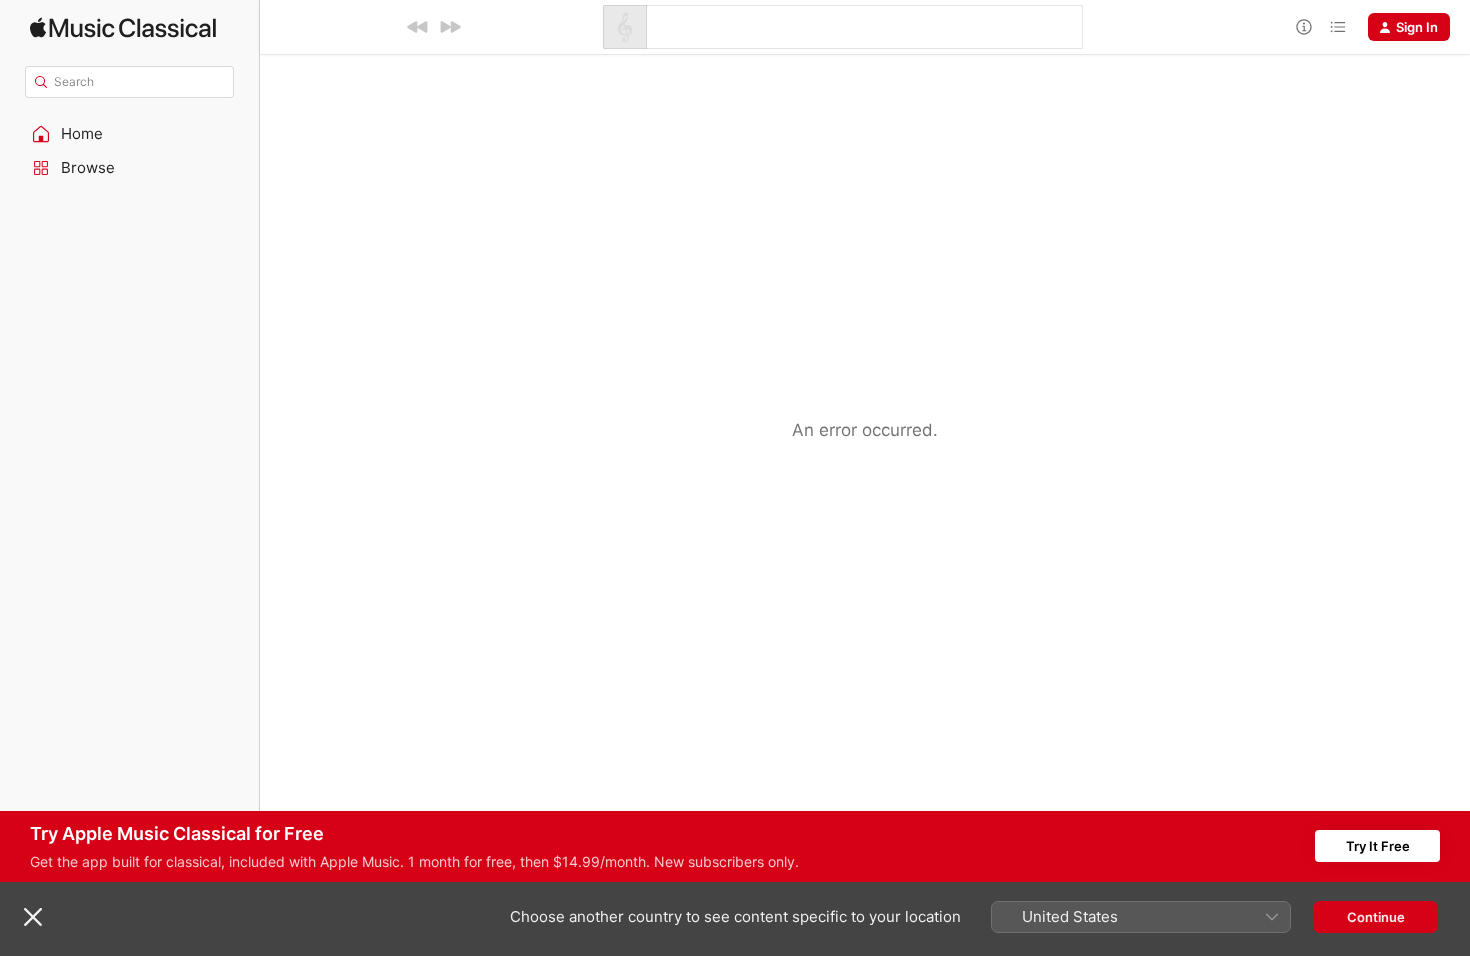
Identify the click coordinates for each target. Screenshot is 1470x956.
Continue (1376, 917)
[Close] (33, 917)
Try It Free (1378, 846)
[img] (123, 27)
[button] (130, 134)
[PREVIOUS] (418, 27)
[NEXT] (450, 27)
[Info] (1304, 27)
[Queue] (1338, 27)
